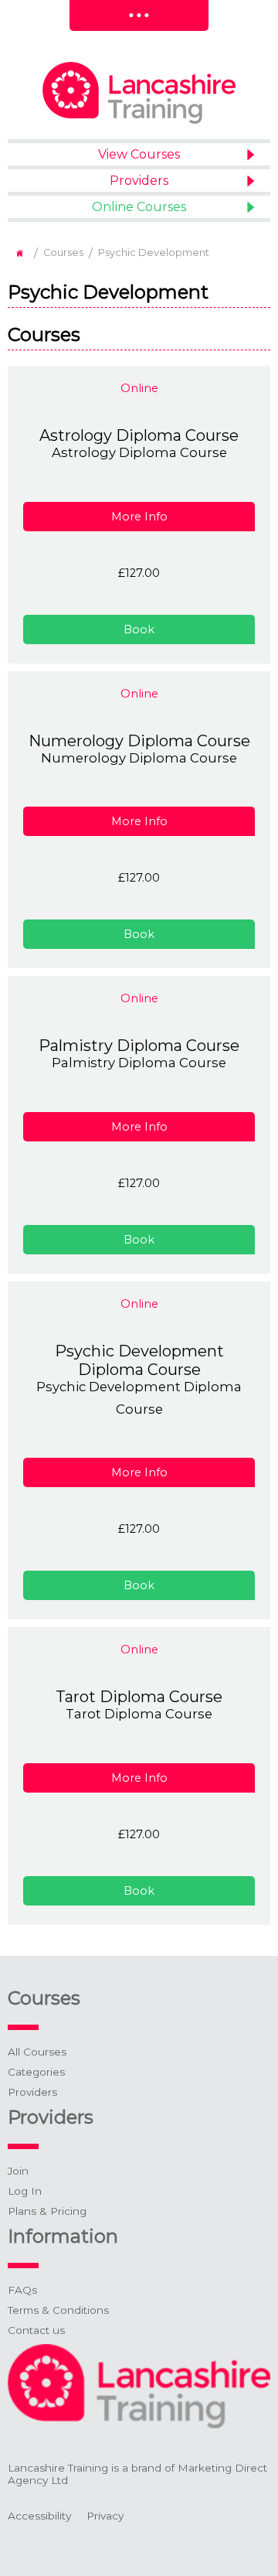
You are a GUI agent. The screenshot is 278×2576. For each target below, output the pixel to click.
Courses (63, 252)
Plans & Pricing (47, 2211)
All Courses (37, 2052)
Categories (36, 2072)
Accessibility (39, 2516)
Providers (139, 181)
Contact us (36, 2330)
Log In (25, 2191)
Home (19, 253)
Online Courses (139, 207)
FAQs (22, 2290)
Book (139, 629)
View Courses (139, 154)
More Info (139, 517)
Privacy (105, 2516)
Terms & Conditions (58, 2310)
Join (18, 2171)
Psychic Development (154, 252)
